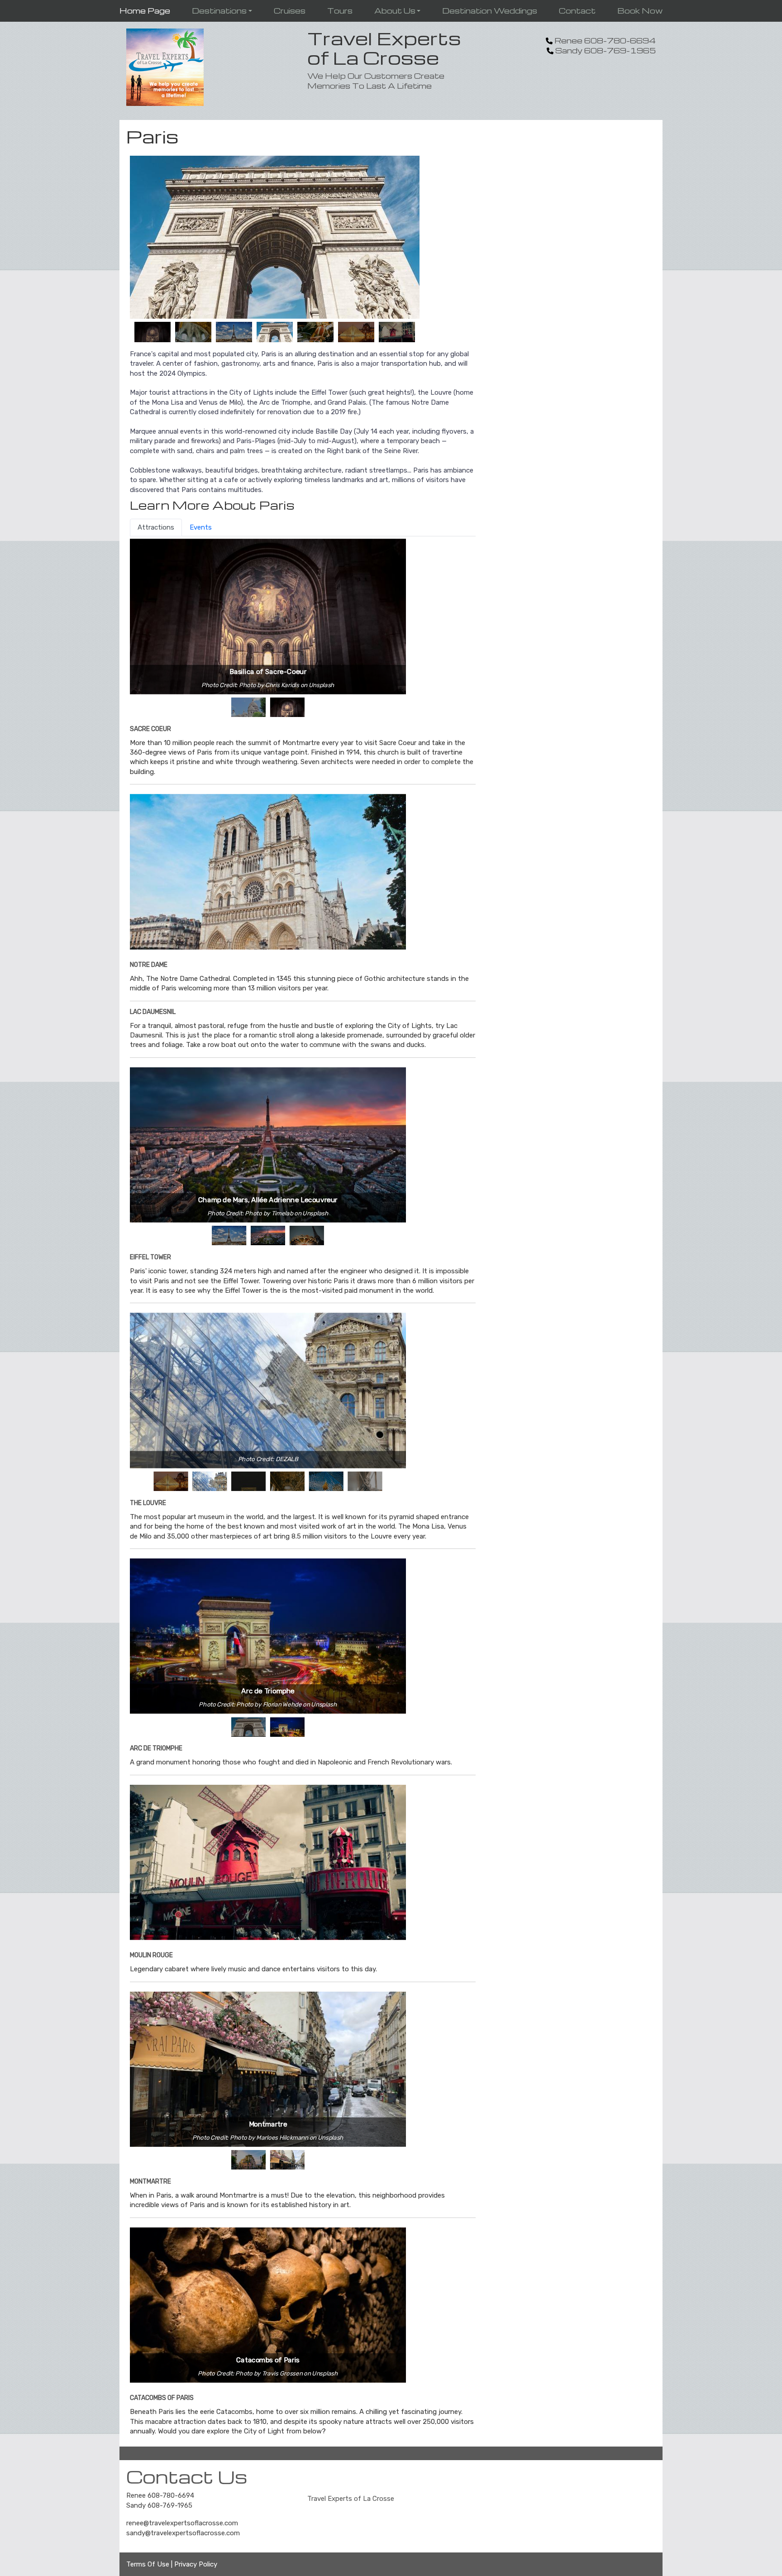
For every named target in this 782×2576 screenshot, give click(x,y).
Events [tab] (201, 527)
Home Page (145, 11)
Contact (577, 11)
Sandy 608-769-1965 (159, 2505)
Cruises (290, 11)
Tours (340, 11)
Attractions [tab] (156, 527)
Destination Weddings (490, 11)
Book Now (640, 11)
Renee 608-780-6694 (160, 2495)
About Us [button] (395, 11)
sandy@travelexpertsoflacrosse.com (183, 2533)
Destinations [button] (219, 11)
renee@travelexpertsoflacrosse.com (182, 2523)
